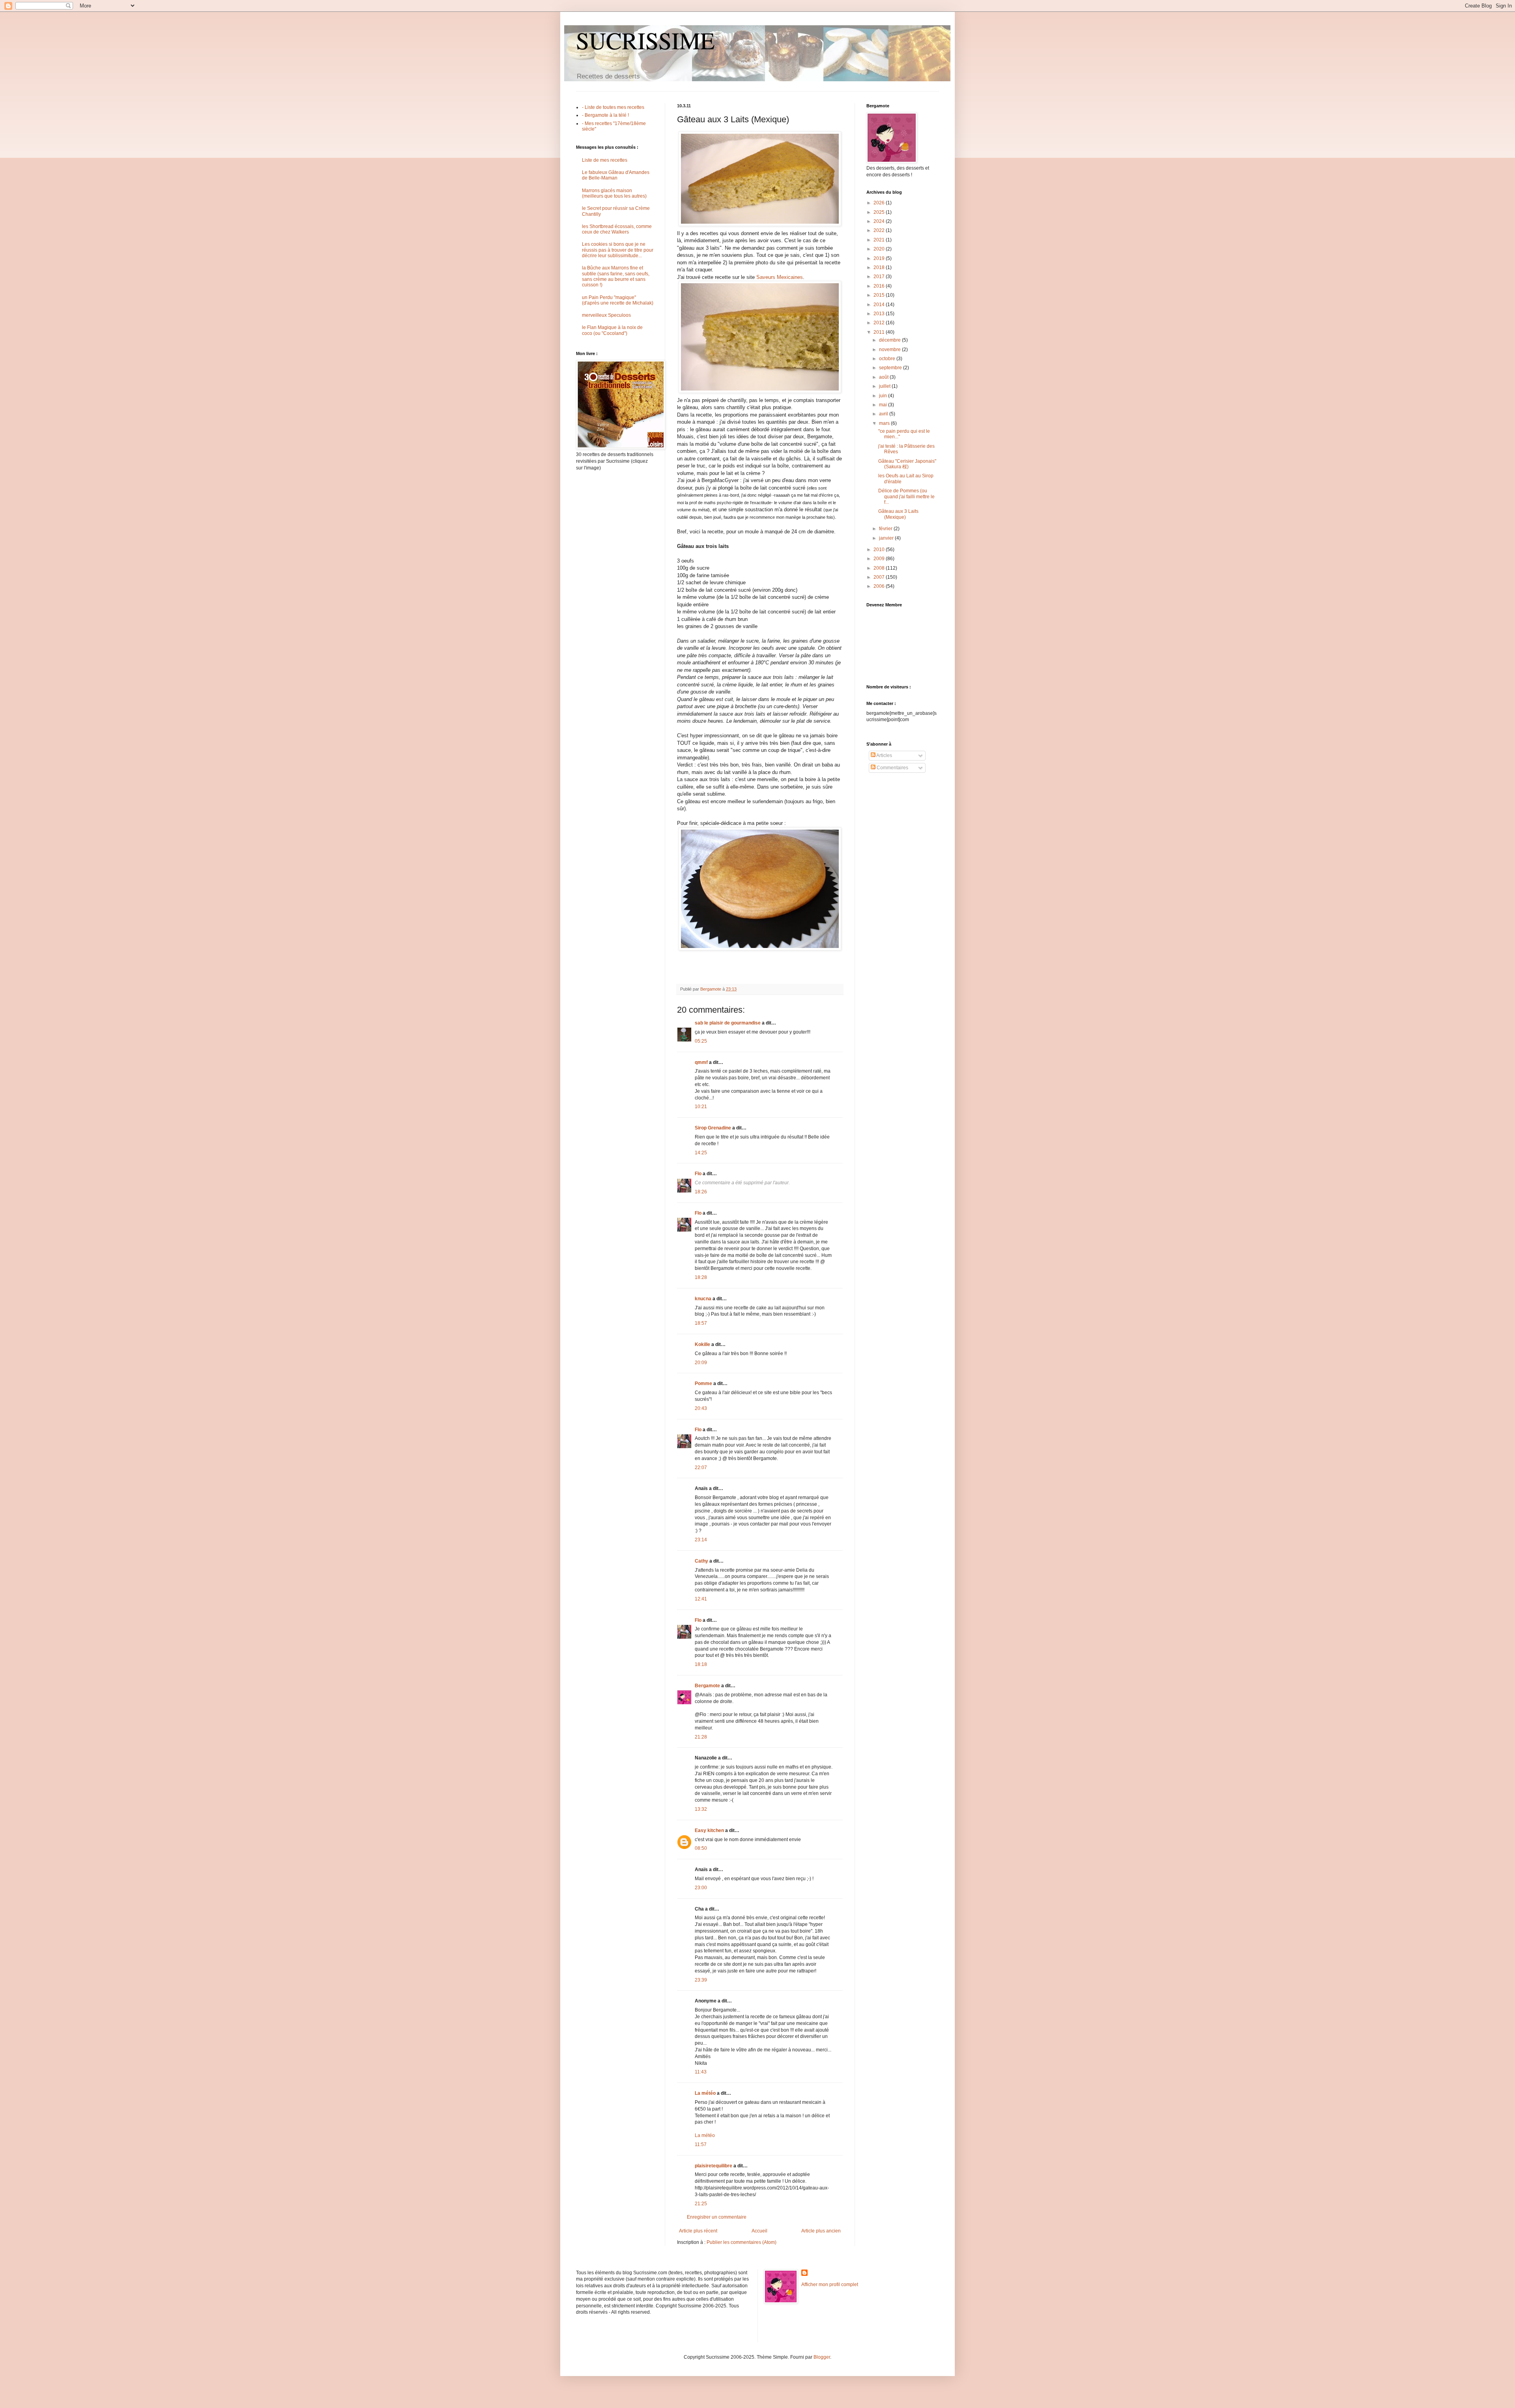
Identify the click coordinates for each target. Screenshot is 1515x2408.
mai (884, 405)
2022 (880, 230)
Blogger (822, 2357)
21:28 (701, 1737)
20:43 (701, 1408)
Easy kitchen (709, 1830)
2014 (880, 305)
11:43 (701, 2072)
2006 (880, 586)
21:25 (701, 2204)
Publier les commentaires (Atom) (742, 2242)
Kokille (702, 1344)
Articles (884, 755)
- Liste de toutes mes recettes (613, 107)
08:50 (701, 1848)
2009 (880, 559)
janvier (887, 538)
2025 (880, 212)
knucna (703, 1299)
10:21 (701, 1107)
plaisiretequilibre (714, 2166)
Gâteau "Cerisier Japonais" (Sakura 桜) (907, 464)
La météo (705, 2093)
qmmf (701, 1062)
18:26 (701, 1192)
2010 (880, 550)
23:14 (701, 1540)
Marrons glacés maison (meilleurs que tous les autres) (614, 193)
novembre (890, 350)
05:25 (701, 1041)
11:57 (701, 2144)
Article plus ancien (821, 2231)
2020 (880, 249)
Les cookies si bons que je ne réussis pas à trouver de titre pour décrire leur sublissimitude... (618, 250)
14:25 (701, 1153)
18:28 (701, 1277)
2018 (880, 267)
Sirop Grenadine (713, 1128)
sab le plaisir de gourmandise (728, 1023)
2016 (880, 286)
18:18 (701, 1664)
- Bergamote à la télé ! (605, 115)
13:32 (701, 1809)
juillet (885, 386)
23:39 (701, 1980)
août (884, 377)
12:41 (701, 1599)
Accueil (759, 2231)
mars (885, 423)
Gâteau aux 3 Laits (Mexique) (898, 514)
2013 (880, 314)
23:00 (701, 1888)
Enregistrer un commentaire (717, 2217)
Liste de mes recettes (605, 160)
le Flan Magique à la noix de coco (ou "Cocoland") (612, 330)
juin (884, 396)
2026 (880, 203)
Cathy (701, 1561)
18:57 (701, 1323)
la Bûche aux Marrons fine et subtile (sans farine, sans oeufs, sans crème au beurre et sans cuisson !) (616, 276)
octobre (888, 359)
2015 (880, 295)
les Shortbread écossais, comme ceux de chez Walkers (617, 229)
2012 (880, 323)
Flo (698, 1174)
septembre (891, 368)
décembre (890, 340)
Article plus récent (698, 2231)
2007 (880, 577)
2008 (880, 568)
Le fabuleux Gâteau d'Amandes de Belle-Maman (616, 175)
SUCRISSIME (645, 40)
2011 (880, 332)
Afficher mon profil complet (830, 2285)
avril (884, 414)
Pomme (703, 1383)
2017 (880, 277)
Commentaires (892, 768)
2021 (880, 240)
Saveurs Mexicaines (780, 277)
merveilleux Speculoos (606, 315)
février (886, 529)
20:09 (701, 1363)
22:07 (701, 1468)
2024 (880, 221)
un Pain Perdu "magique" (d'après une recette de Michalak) (618, 300)
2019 (880, 258)
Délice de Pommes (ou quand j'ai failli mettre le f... (906, 496)
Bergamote (707, 1686)
